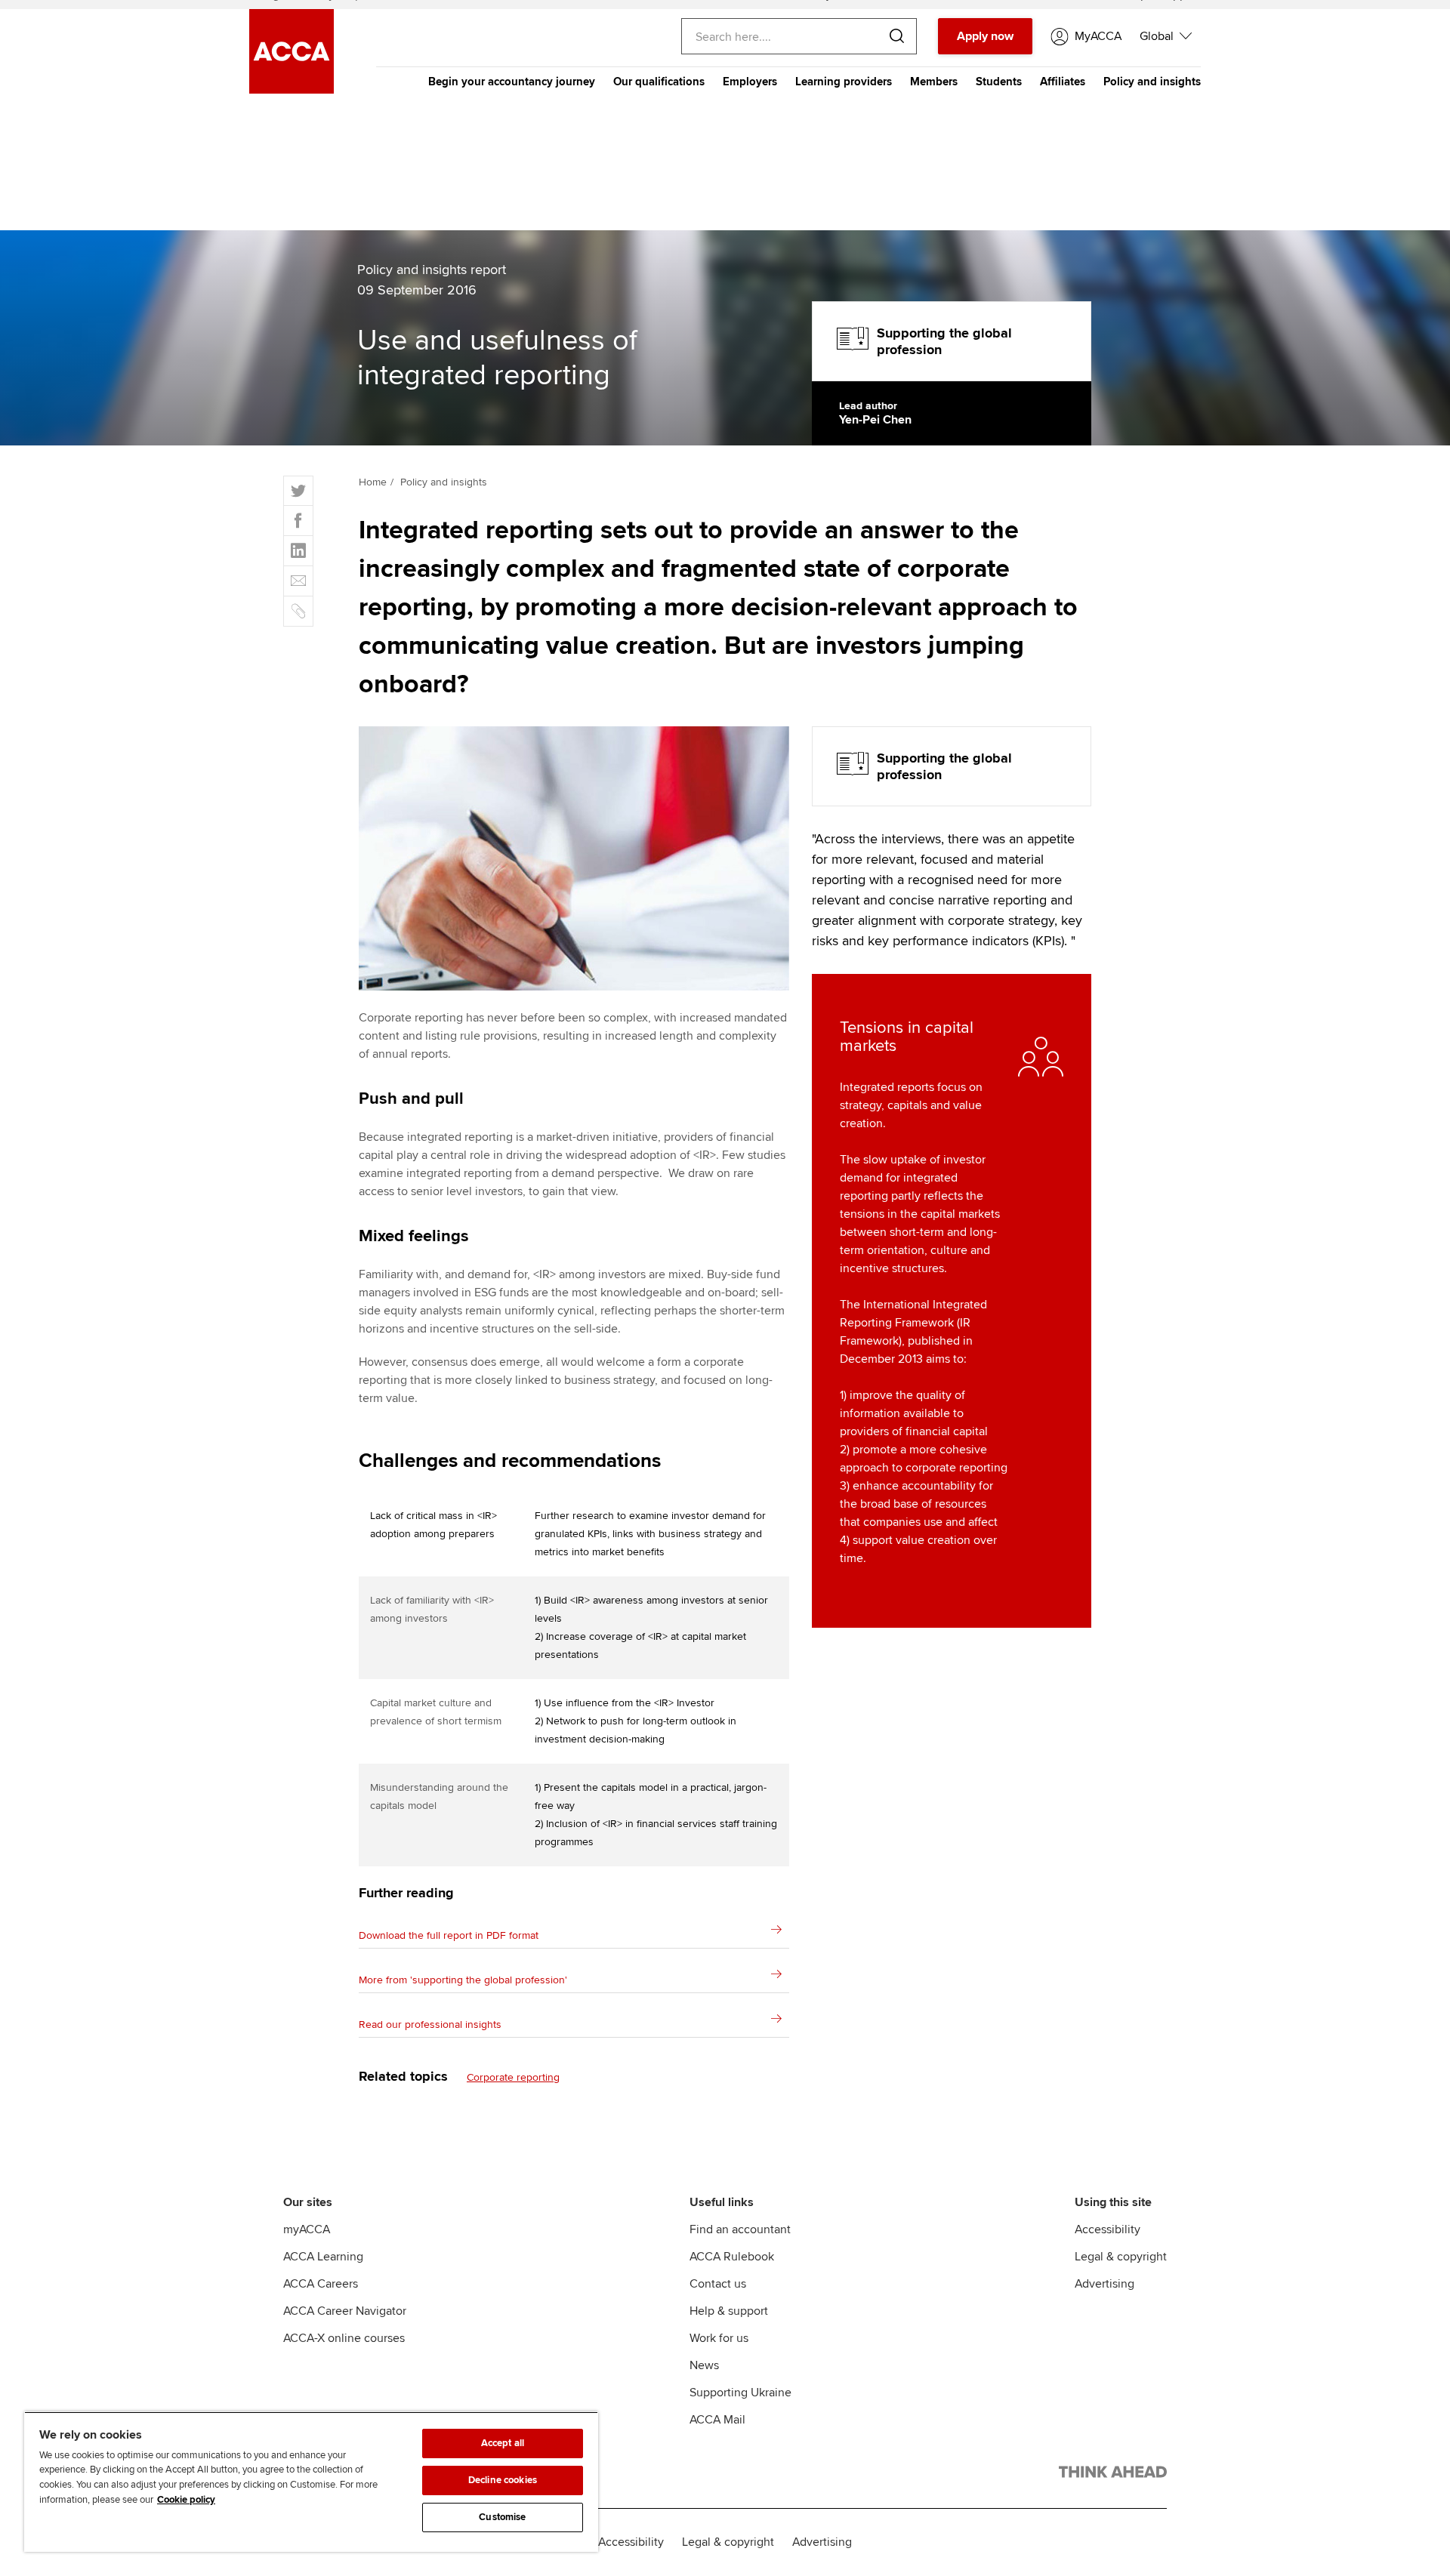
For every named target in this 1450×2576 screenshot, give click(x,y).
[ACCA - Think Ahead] (1113, 2475)
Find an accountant (740, 2229)
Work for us (719, 2338)
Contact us (718, 2284)
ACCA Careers (321, 2284)
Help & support (729, 2311)
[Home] (292, 90)
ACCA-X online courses (344, 2338)
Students (999, 82)
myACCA (307, 2229)
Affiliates (1063, 82)
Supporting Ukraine (740, 2393)
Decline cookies (503, 2480)
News (704, 2365)
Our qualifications (659, 82)
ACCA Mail (717, 2420)
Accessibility (1108, 2229)
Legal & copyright (1121, 2257)
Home (373, 482)
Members (934, 82)
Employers (750, 82)
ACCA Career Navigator (345, 2311)
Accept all (503, 2443)
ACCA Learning (323, 2257)
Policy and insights (1152, 82)
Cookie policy (186, 2500)
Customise (502, 2517)
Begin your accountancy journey (512, 82)
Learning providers (844, 82)
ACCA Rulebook (732, 2257)
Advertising (1104, 2284)
